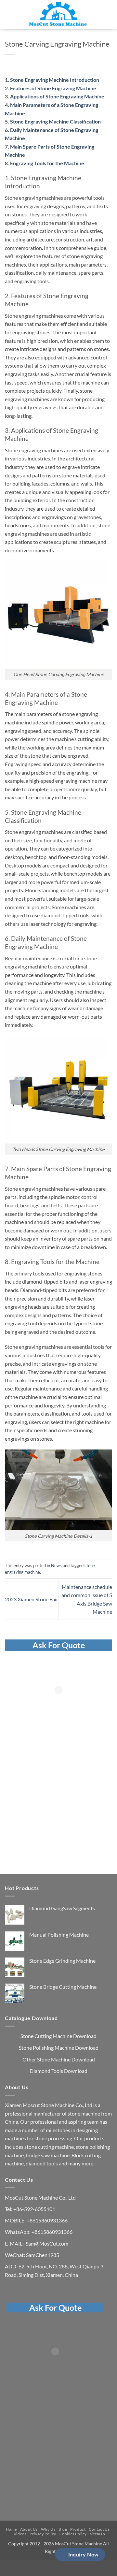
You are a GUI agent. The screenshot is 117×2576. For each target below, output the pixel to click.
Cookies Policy (73, 2534)
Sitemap (97, 2534)
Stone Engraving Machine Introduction (55, 80)
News (56, 1565)
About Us (29, 2529)
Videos (20, 2534)
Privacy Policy (43, 2534)
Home (11, 2529)
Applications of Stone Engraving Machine (57, 96)
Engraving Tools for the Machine (47, 163)
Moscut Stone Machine (49, 2105)
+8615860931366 (47, 2220)
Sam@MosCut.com (47, 2243)
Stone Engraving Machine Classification (55, 121)
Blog (63, 2529)
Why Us (48, 2529)
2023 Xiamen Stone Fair (32, 1599)
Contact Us (99, 2529)
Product (78, 2529)
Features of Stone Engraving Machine (53, 88)
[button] (9, 15)
